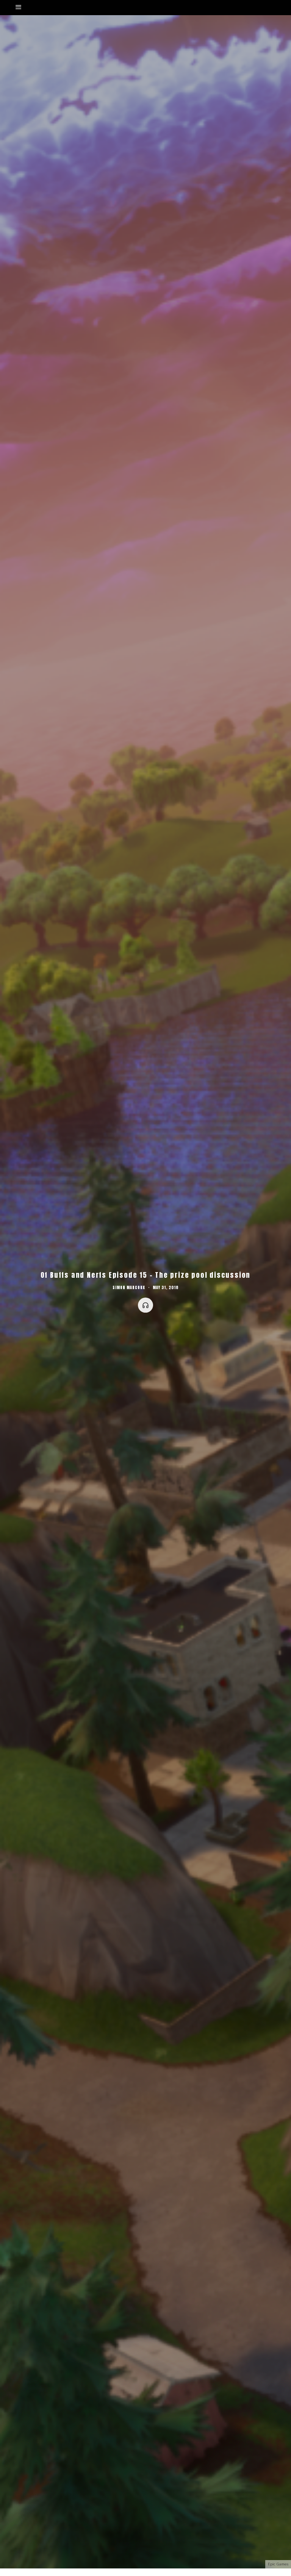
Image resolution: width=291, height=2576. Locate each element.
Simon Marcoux (129, 1288)
